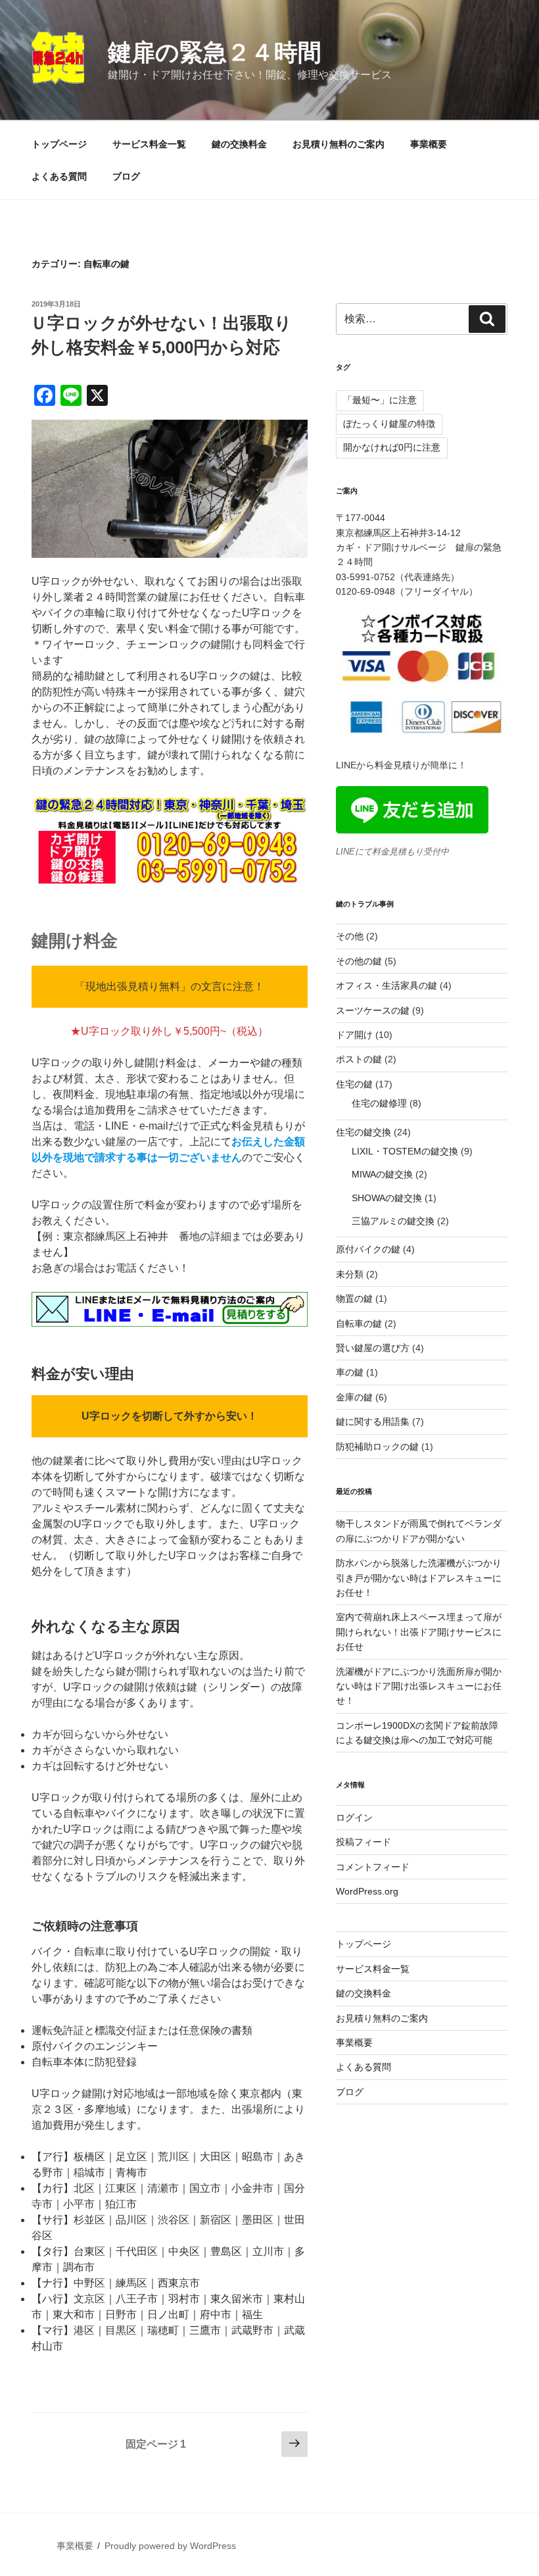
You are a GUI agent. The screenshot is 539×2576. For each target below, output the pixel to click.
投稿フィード (363, 1842)
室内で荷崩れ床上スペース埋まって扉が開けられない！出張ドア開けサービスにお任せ (419, 1632)
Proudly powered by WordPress (170, 2546)
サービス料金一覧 (149, 144)
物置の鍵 (354, 1299)
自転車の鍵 (359, 1324)
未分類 (350, 1274)
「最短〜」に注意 (380, 400)
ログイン (354, 1818)
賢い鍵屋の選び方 (373, 1348)
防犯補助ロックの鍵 (377, 1447)
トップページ (59, 144)
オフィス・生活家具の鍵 (387, 985)
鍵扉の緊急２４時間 (215, 52)
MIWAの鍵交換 (382, 1174)
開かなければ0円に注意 (392, 447)
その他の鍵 (359, 961)
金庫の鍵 (354, 1397)
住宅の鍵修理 (379, 1103)
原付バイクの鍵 (368, 1249)
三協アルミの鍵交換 (393, 1221)
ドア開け (354, 1035)
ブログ (126, 176)
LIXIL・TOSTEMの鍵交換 (405, 1151)
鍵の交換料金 (239, 144)
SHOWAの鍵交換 (387, 1198)
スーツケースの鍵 (373, 1010)
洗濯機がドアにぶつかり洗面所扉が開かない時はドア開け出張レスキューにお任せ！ (419, 1686)
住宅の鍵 (354, 1084)
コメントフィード (373, 1867)
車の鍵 (350, 1372)
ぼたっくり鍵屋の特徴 (389, 424)
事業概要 (429, 144)
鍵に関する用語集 (373, 1422)
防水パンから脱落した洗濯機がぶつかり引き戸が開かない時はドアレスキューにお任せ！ (419, 1578)
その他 (350, 936)
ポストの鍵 (359, 1059)
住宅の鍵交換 (363, 1132)
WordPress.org (367, 1891)
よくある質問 (59, 176)
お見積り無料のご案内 (339, 144)
